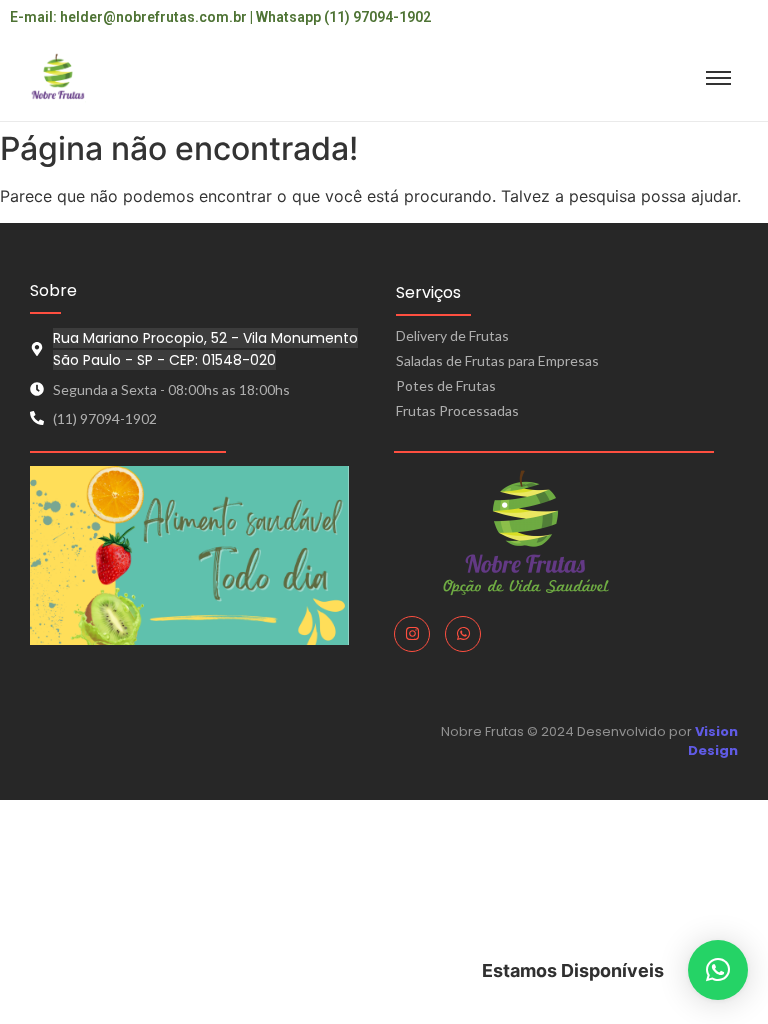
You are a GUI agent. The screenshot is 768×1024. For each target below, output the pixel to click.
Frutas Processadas (457, 410)
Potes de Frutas (446, 385)
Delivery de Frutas (452, 335)
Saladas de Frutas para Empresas (497, 360)
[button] (718, 970)
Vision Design (713, 741)
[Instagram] (412, 634)
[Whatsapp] (463, 634)
